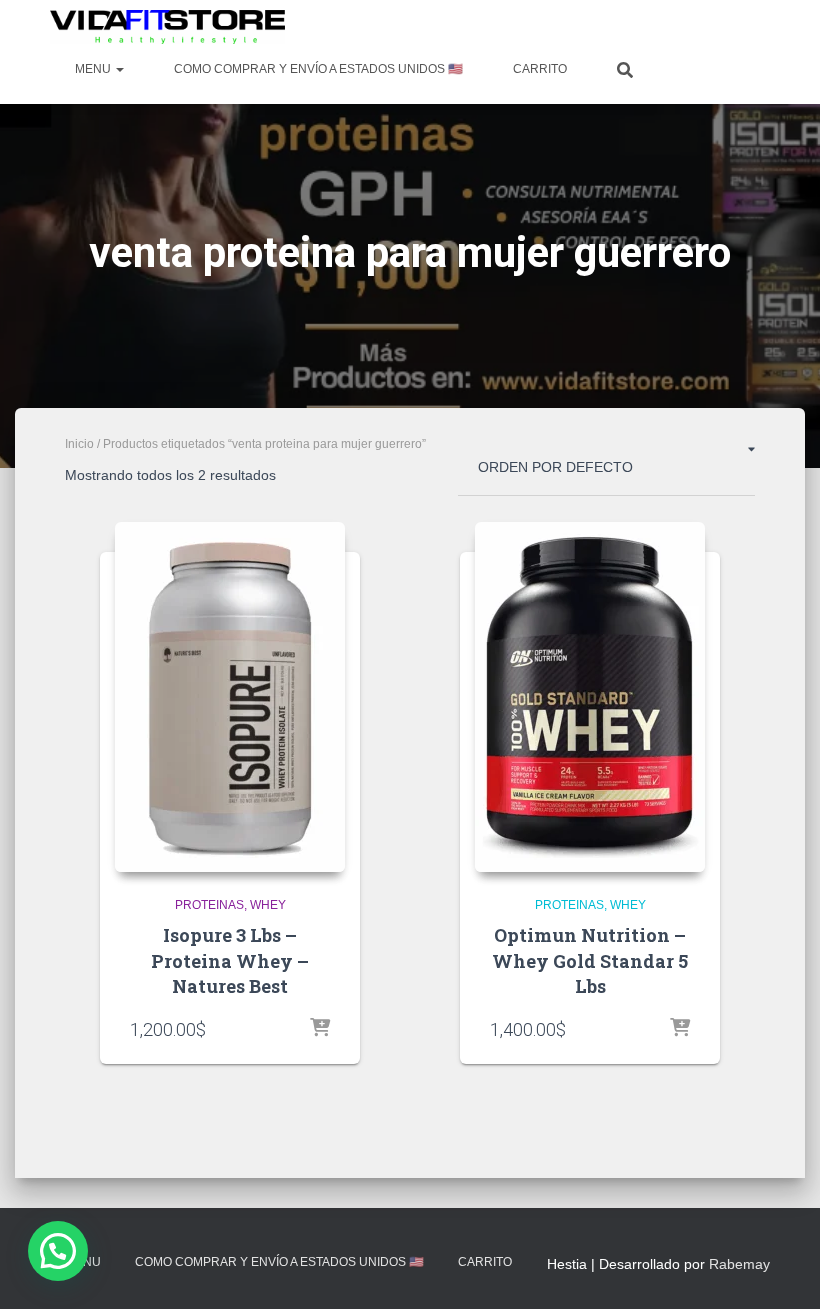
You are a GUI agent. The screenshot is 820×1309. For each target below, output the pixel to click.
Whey (268, 905)
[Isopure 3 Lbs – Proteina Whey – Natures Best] (230, 697)
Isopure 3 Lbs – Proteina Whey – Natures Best (230, 960)
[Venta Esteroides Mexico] (167, 27)
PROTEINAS (209, 905)
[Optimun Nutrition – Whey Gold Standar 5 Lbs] (590, 697)
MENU (94, 69)
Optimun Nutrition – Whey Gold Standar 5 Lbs (590, 960)
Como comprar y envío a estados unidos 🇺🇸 (318, 69)
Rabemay (739, 1264)
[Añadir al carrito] (320, 1029)
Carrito (540, 69)
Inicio (79, 444)
